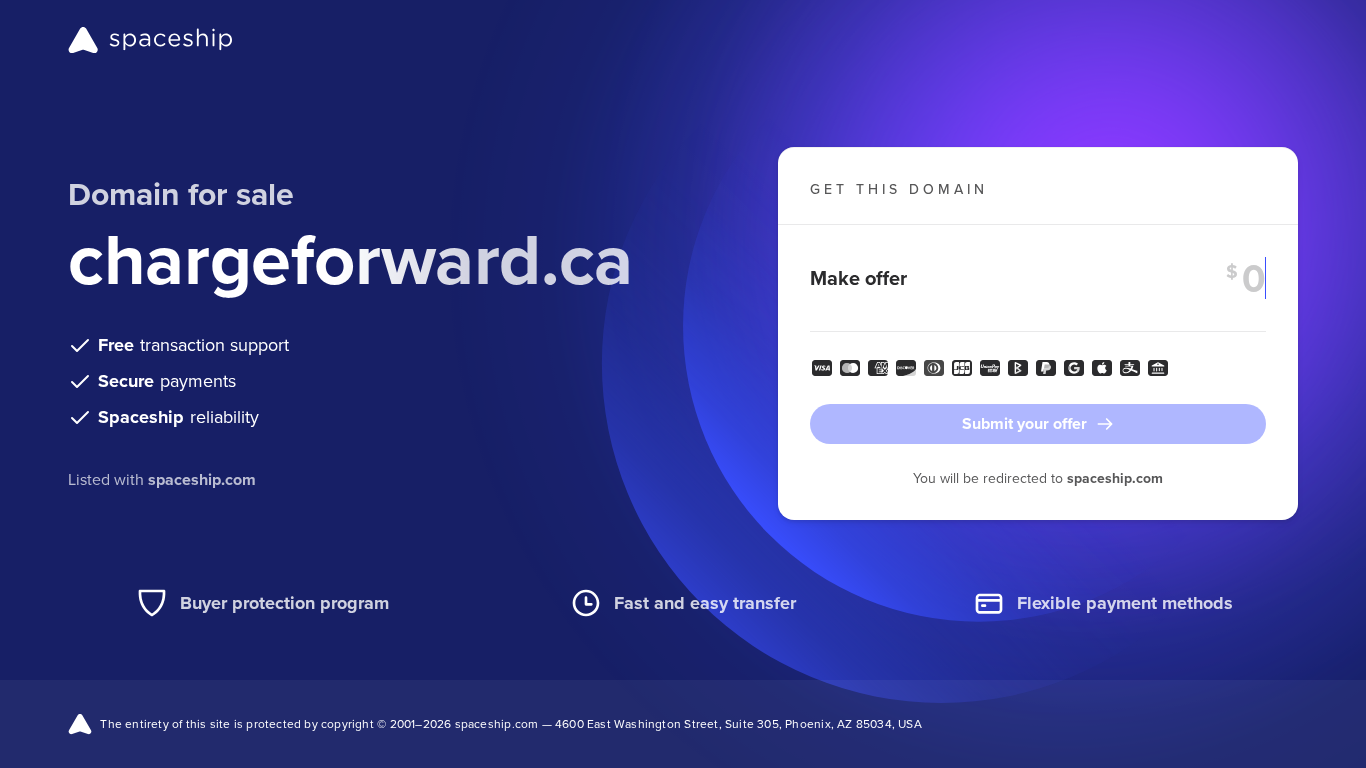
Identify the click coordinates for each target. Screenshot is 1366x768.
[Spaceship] (150, 40)
